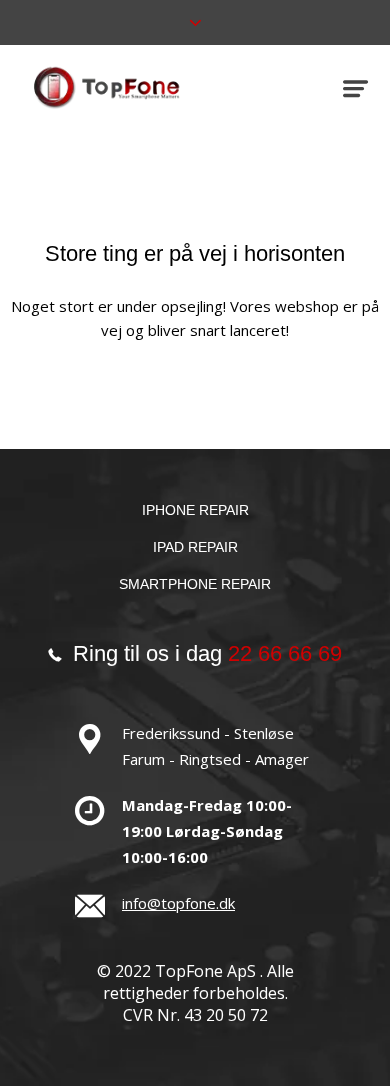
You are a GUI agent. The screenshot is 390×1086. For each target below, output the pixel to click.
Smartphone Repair (195, 584)
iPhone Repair (195, 510)
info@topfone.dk (178, 903)
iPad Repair (195, 547)
